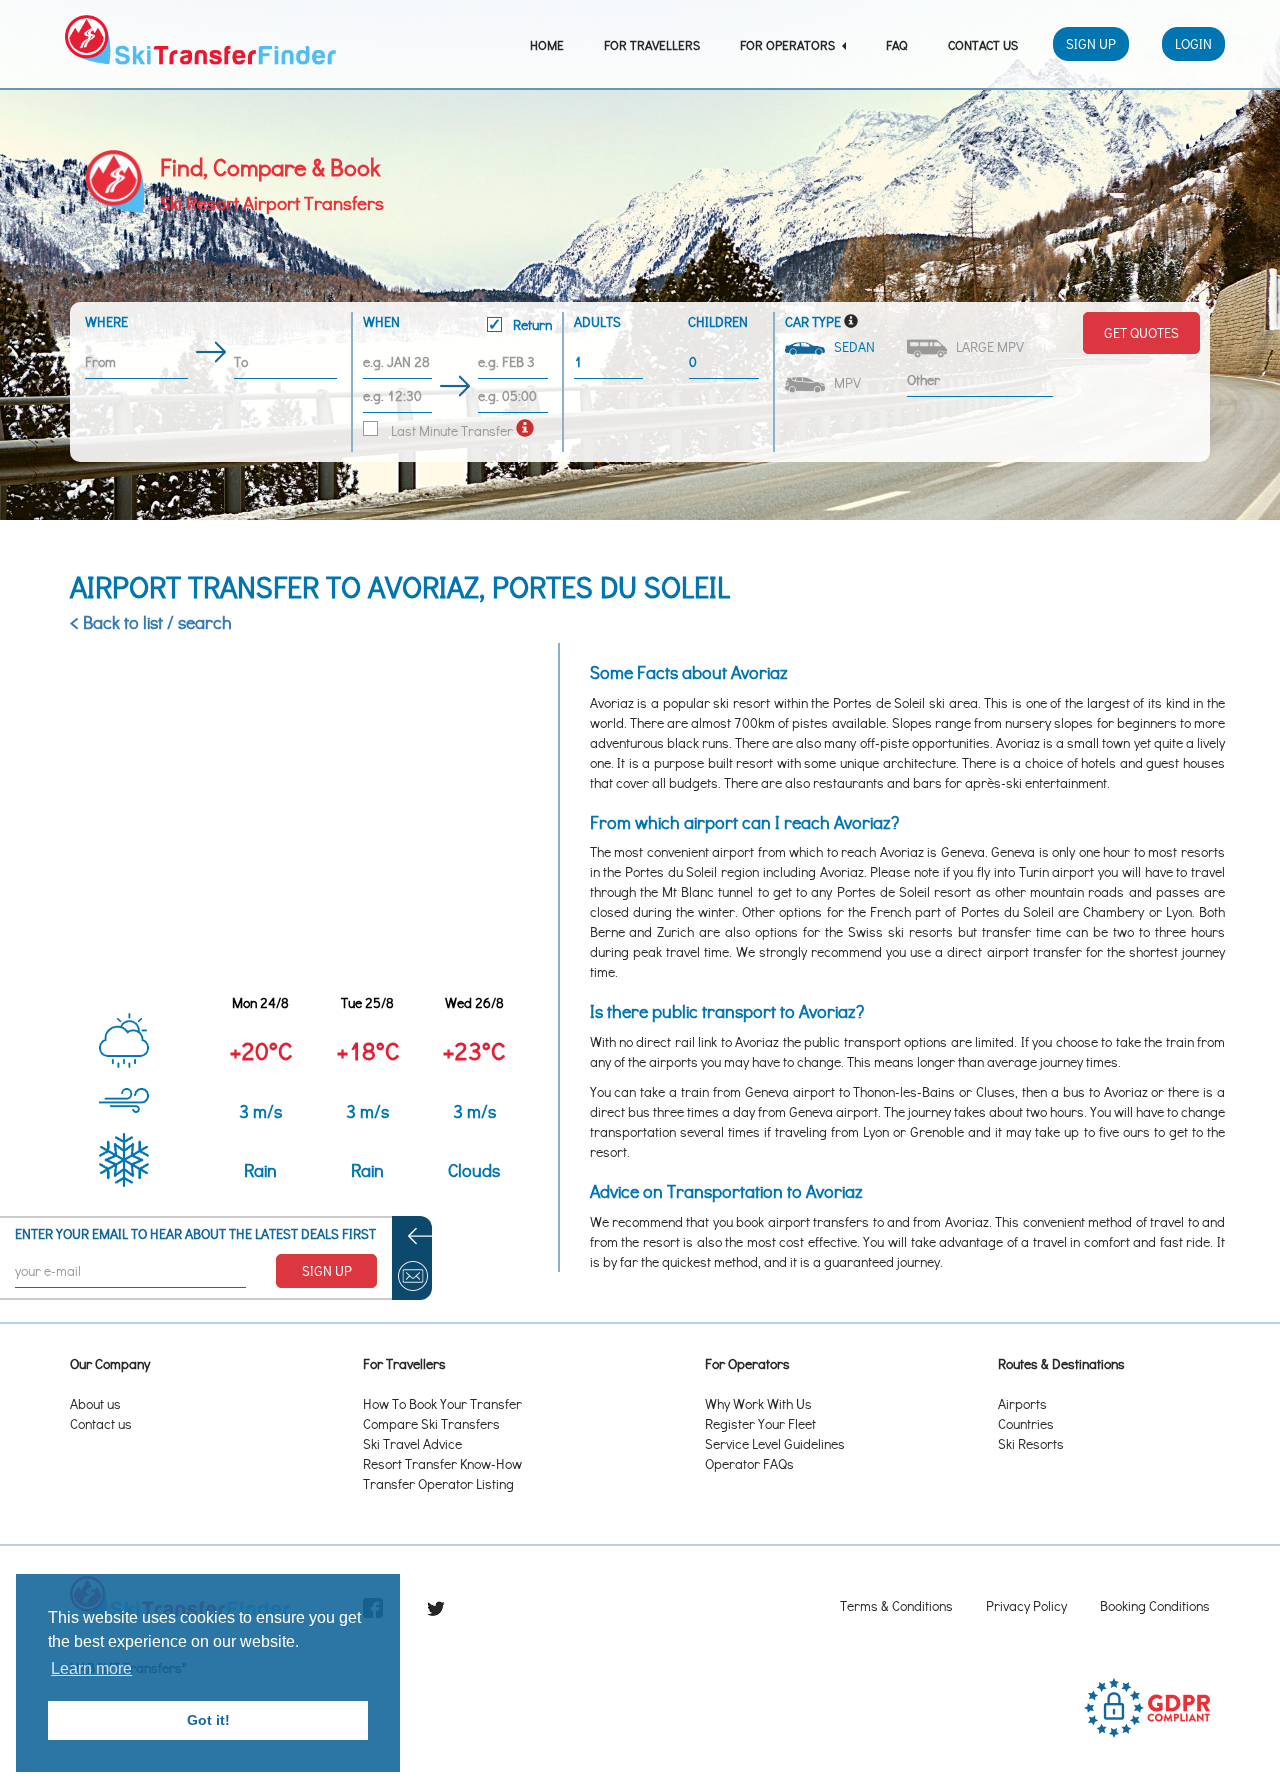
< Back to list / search (151, 622)
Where (106, 321)
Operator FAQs (749, 1463)
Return (531, 324)
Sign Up (1091, 43)
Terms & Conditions (896, 1605)
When (457, 323)
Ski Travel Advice (412, 1443)
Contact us (101, 1423)
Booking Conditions (1155, 1605)
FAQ (897, 44)
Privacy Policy (1026, 1605)
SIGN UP (327, 1270)
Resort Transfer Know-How (442, 1463)
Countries (1026, 1423)
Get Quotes (1141, 332)
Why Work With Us (758, 1403)
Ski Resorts (1031, 1443)
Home (547, 44)
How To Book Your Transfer (442, 1403)
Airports (1022, 1403)
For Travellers (652, 44)
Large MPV (987, 346)
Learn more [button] (91, 1668)
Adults (597, 321)
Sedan (851, 346)
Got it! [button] (208, 1720)
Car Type (813, 321)
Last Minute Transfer (450, 430)
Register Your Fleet (760, 1423)
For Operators (789, 44)
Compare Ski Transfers (431, 1423)
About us (95, 1403)
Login (1193, 43)
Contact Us (983, 44)
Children (718, 321)
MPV (844, 382)
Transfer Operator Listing (438, 1483)
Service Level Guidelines (775, 1443)
